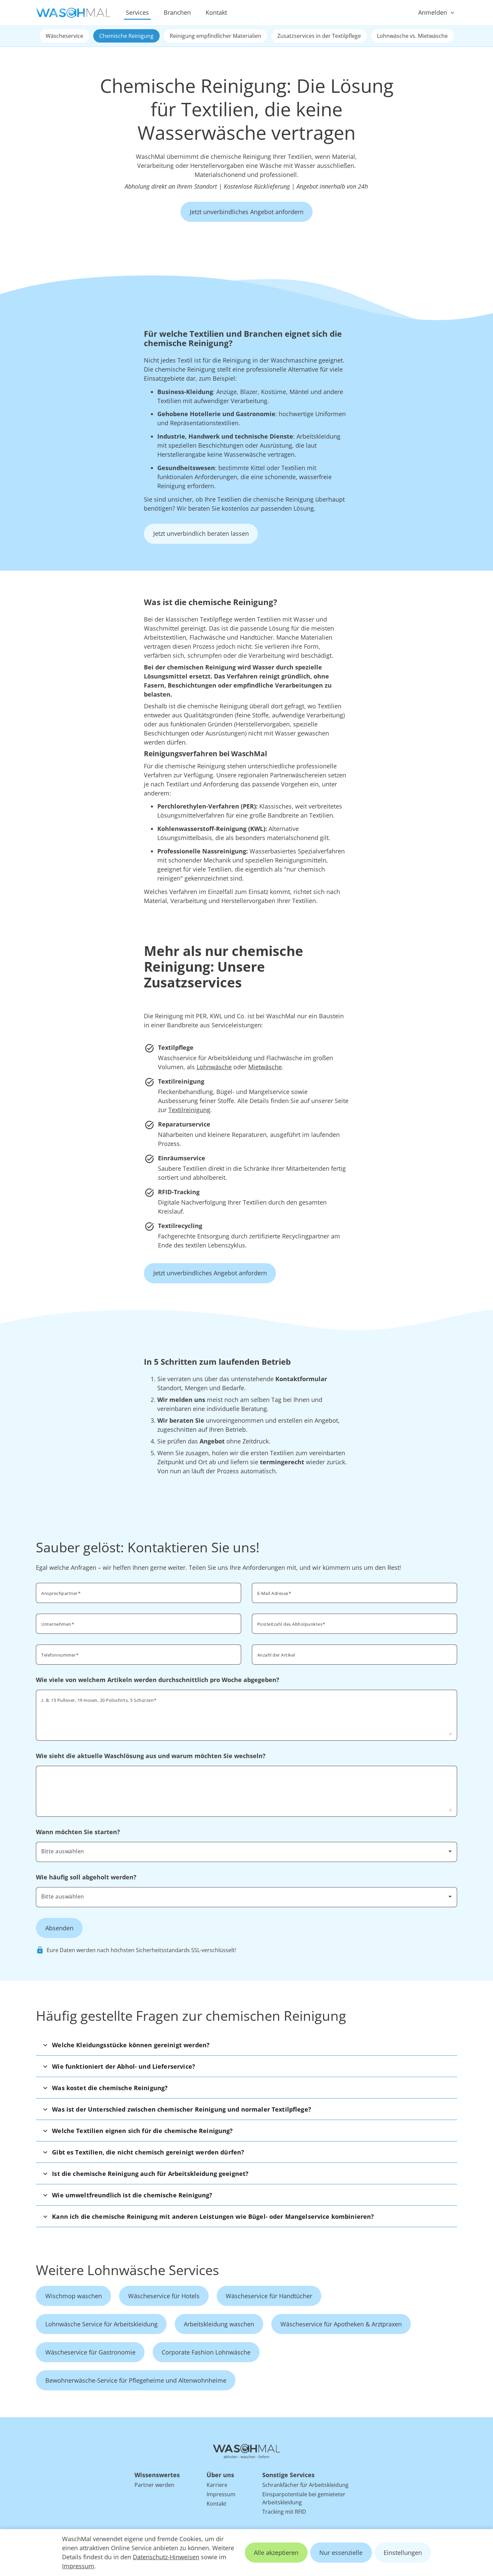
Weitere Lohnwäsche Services (127, 2270)
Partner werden (154, 2485)
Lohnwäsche (214, 1067)
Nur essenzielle (341, 2553)
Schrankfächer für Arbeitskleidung (305, 2485)
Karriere (217, 2485)
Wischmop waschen (74, 2296)
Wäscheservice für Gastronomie (90, 2352)
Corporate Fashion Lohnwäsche (206, 2352)
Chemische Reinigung (126, 36)
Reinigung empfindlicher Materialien (215, 36)
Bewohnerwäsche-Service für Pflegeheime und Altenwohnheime (136, 2380)
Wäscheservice (64, 36)
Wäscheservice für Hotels (164, 2296)
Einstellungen (403, 2553)
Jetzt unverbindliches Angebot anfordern (247, 212)
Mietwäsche (265, 1067)
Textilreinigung (189, 1110)
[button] (246, 2045)
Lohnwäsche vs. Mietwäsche (412, 36)
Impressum (78, 2566)
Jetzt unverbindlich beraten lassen (201, 533)
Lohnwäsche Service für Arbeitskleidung (101, 2324)
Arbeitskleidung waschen (219, 2324)
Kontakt (216, 12)
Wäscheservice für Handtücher (269, 2296)
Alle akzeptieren (276, 2553)
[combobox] (354, 1623)
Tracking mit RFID (284, 2512)
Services (137, 12)
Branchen (177, 12)
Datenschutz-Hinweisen (166, 2557)
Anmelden (433, 12)
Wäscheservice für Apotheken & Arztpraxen (341, 2324)
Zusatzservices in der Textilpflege (319, 36)
